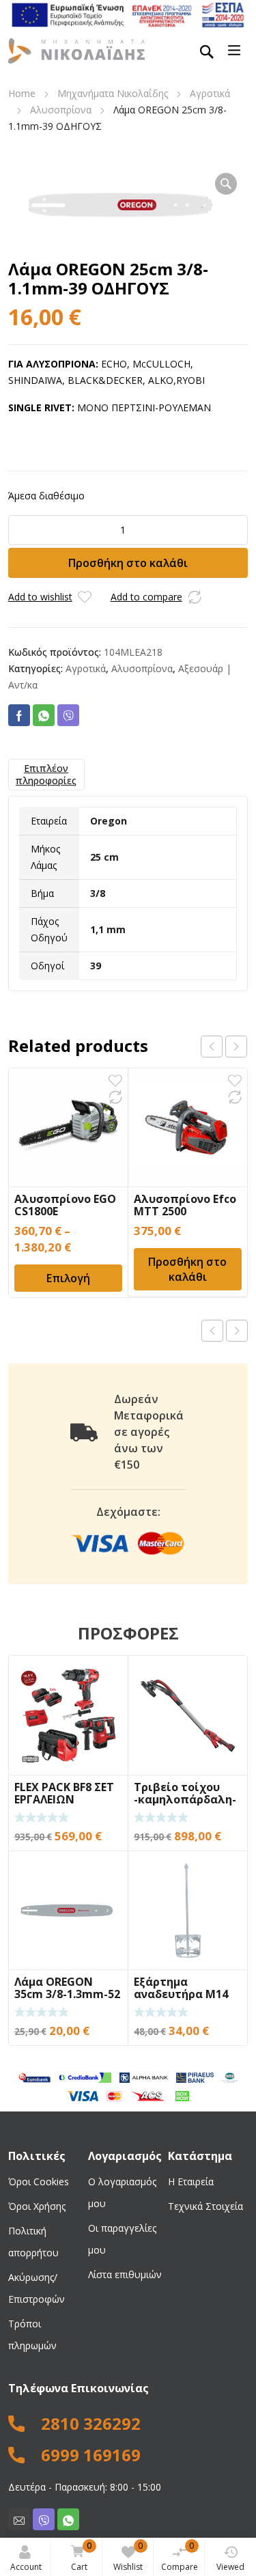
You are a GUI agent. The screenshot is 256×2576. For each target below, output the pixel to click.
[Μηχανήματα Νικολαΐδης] (76, 50)
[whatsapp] (68, 2519)
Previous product (212, 1331)
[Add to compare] (195, 597)
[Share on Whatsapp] (44, 715)
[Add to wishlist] (85, 597)
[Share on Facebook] (19, 715)
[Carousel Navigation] (224, 1047)
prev (212, 1047)
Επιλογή (68, 1278)
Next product (237, 1331)
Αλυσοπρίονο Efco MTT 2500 (185, 1205)
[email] (19, 2519)
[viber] (44, 2519)
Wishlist (128, 2556)
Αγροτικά (210, 93)
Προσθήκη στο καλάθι (128, 563)
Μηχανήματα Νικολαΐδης (113, 93)
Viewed (230, 2567)
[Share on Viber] (68, 715)
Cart (81, 2556)
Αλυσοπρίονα (61, 110)
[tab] (46, 775)
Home (22, 93)
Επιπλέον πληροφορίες (46, 774)
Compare (180, 2556)
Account (26, 2567)
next (236, 1047)
